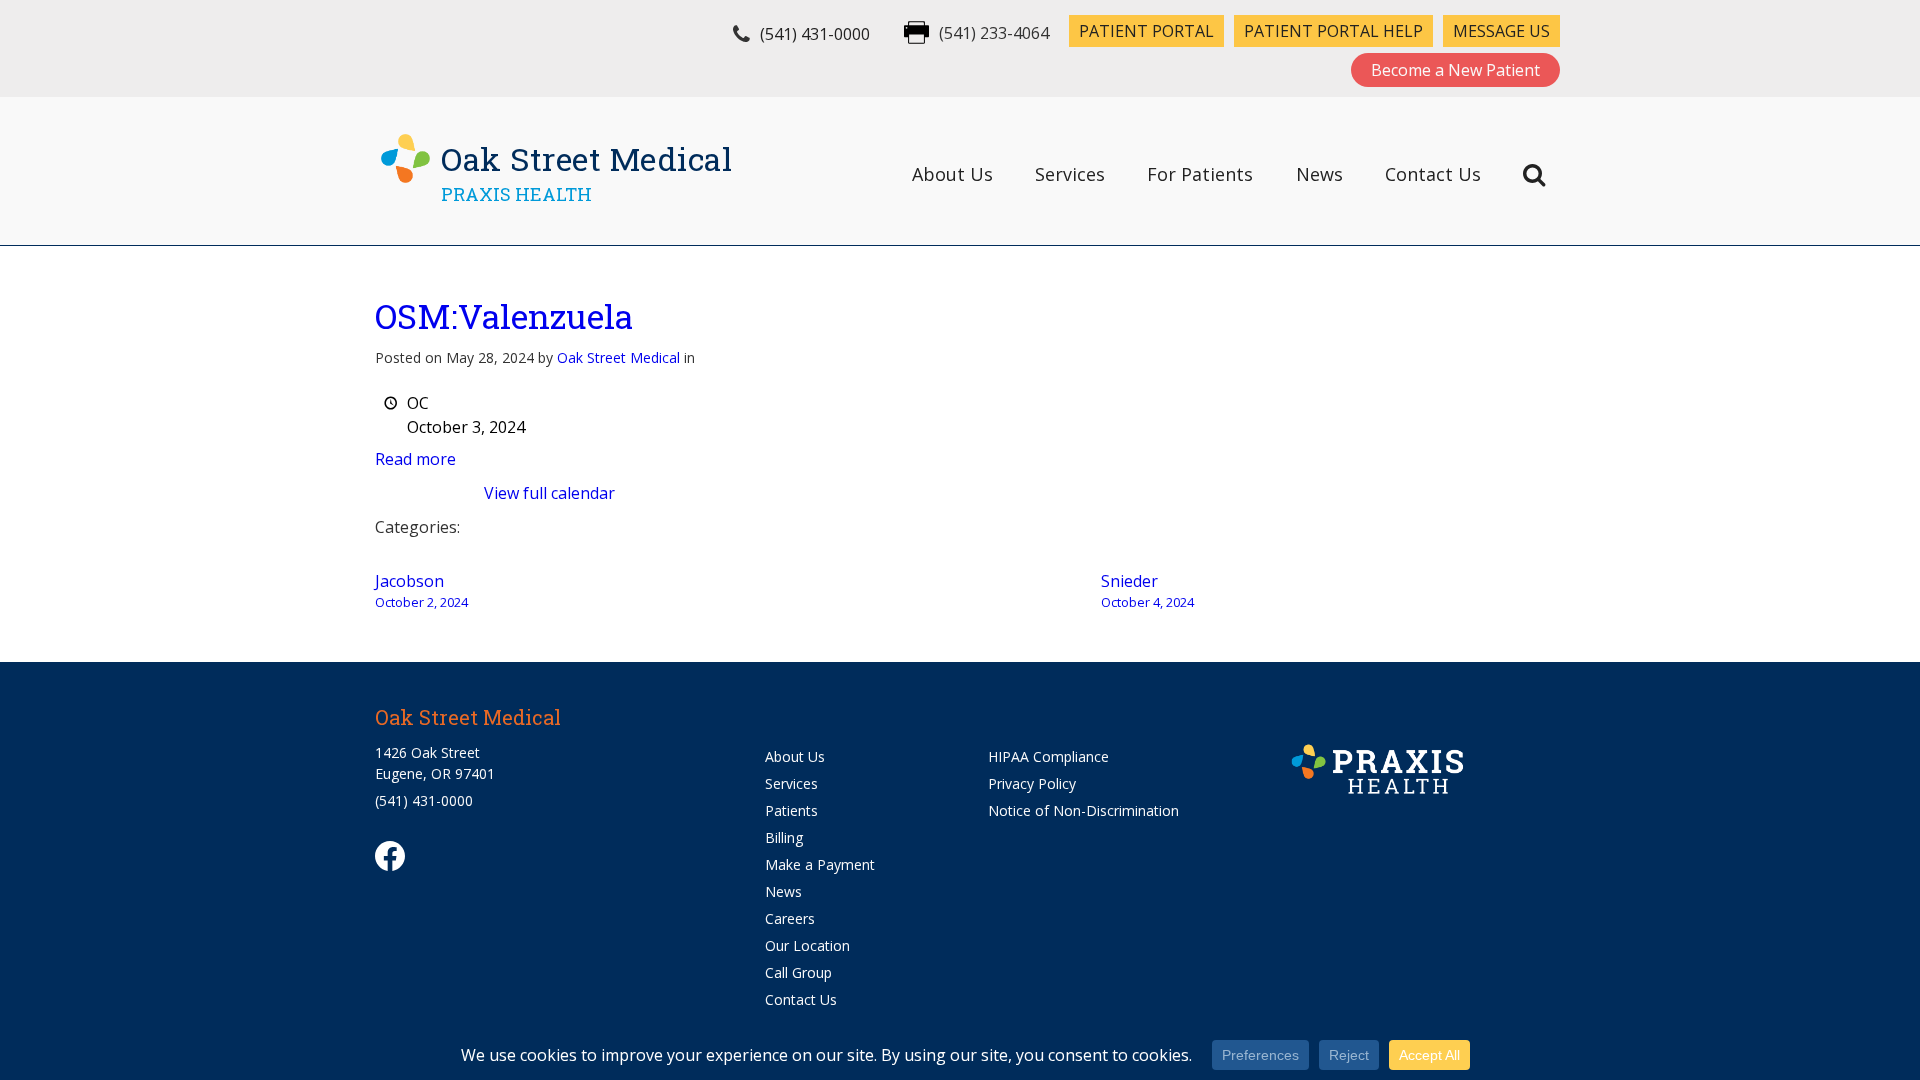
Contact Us (1433, 174)
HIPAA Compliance (1048, 756)
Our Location (807, 945)
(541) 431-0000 (815, 34)
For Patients (1200, 174)
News (1319, 174)
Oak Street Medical (618, 357)
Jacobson (421, 590)
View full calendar (549, 493)
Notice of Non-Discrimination (1083, 810)
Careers (790, 918)
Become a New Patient (1455, 70)
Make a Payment (820, 864)
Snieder (1147, 590)
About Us (952, 174)
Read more (415, 459)
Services (1070, 174)
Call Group (798, 972)
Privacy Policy (1032, 783)
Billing (784, 837)
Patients (791, 810)
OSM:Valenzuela (504, 315)
